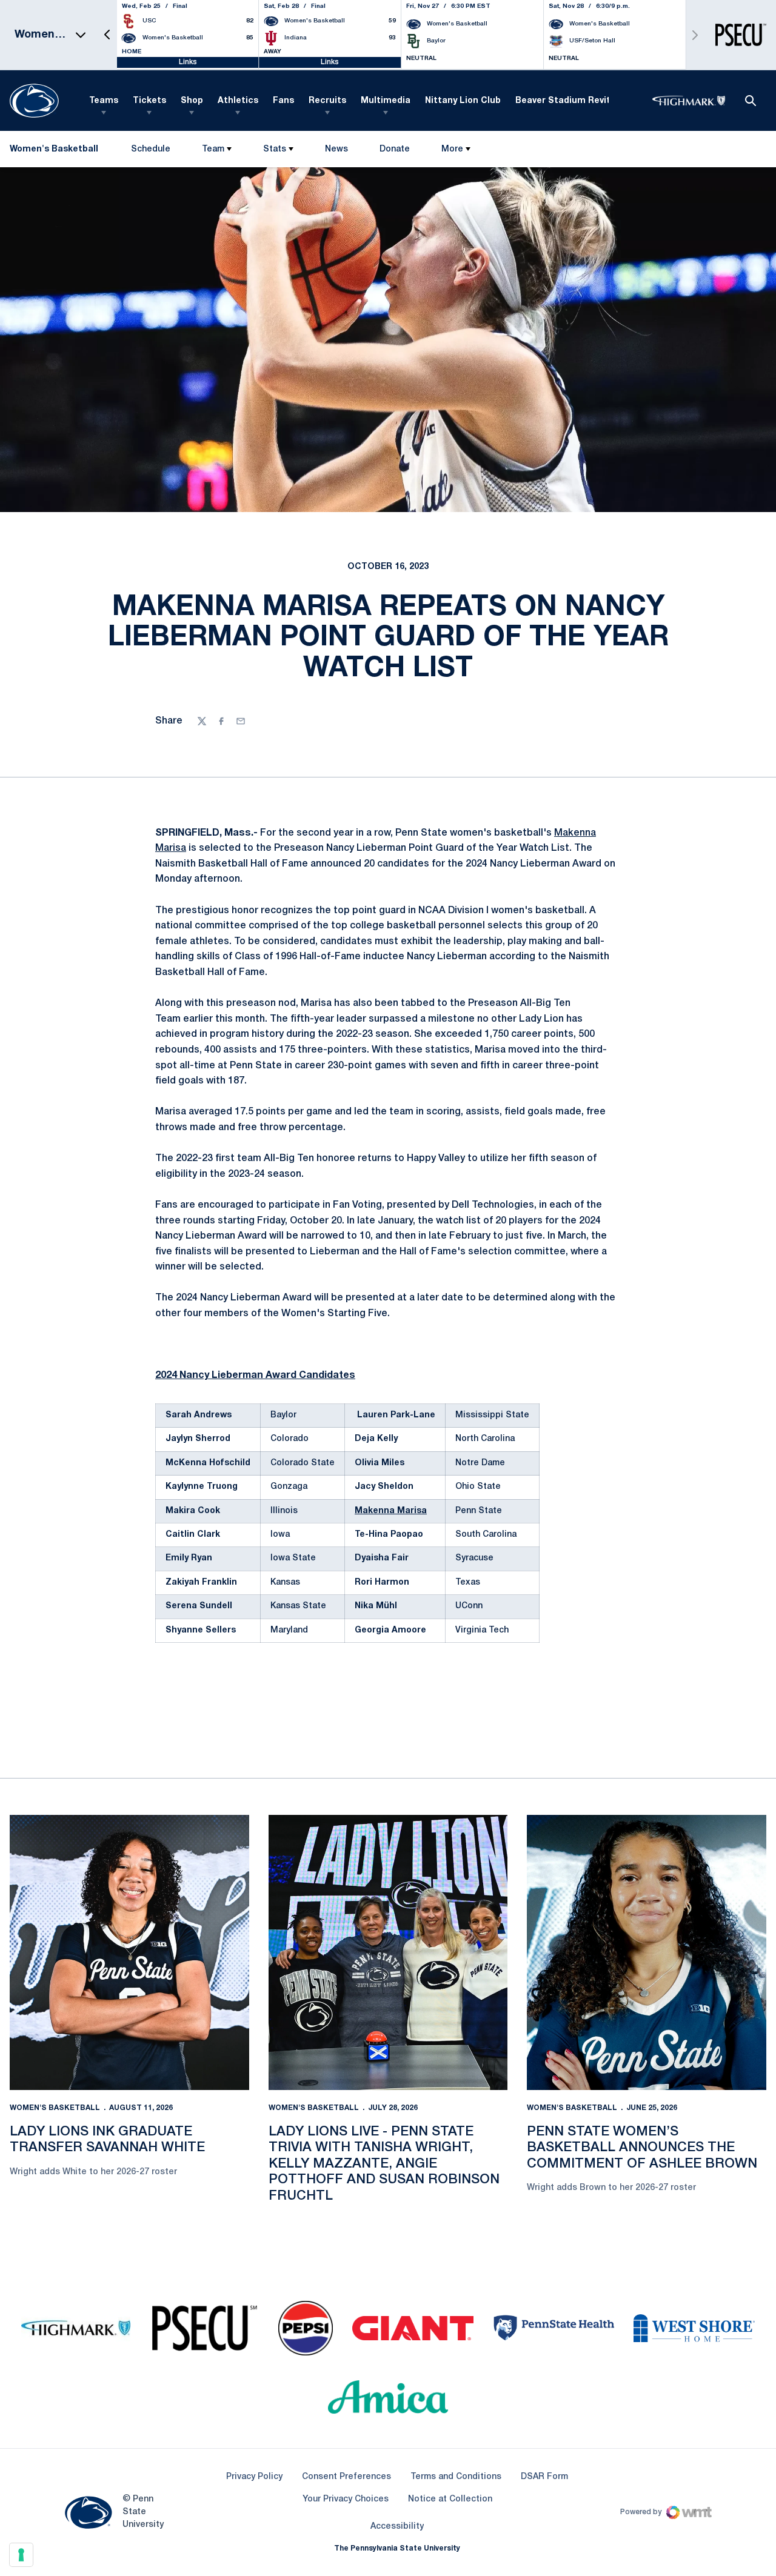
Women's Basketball (55, 2108)
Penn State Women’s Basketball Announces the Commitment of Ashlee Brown (642, 2148)
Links (188, 62)
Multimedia (386, 101)
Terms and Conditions (456, 2477)
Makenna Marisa (391, 1511)
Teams (104, 101)
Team (213, 149)
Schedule (151, 149)
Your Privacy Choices (346, 2499)
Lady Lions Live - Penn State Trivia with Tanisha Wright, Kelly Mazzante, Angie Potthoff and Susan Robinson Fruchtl (384, 2164)
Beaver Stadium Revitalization (582, 101)
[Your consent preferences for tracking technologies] (21, 2555)
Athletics (238, 101)
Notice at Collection (450, 2499)
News (336, 149)
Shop (192, 101)
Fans (283, 101)
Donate (394, 152)
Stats (275, 149)
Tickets (149, 101)
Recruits (327, 101)
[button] (107, 35)
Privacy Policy (254, 2477)
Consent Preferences (346, 2477)
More (452, 149)
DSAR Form (544, 2477)
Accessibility (397, 2526)
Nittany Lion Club (463, 101)
